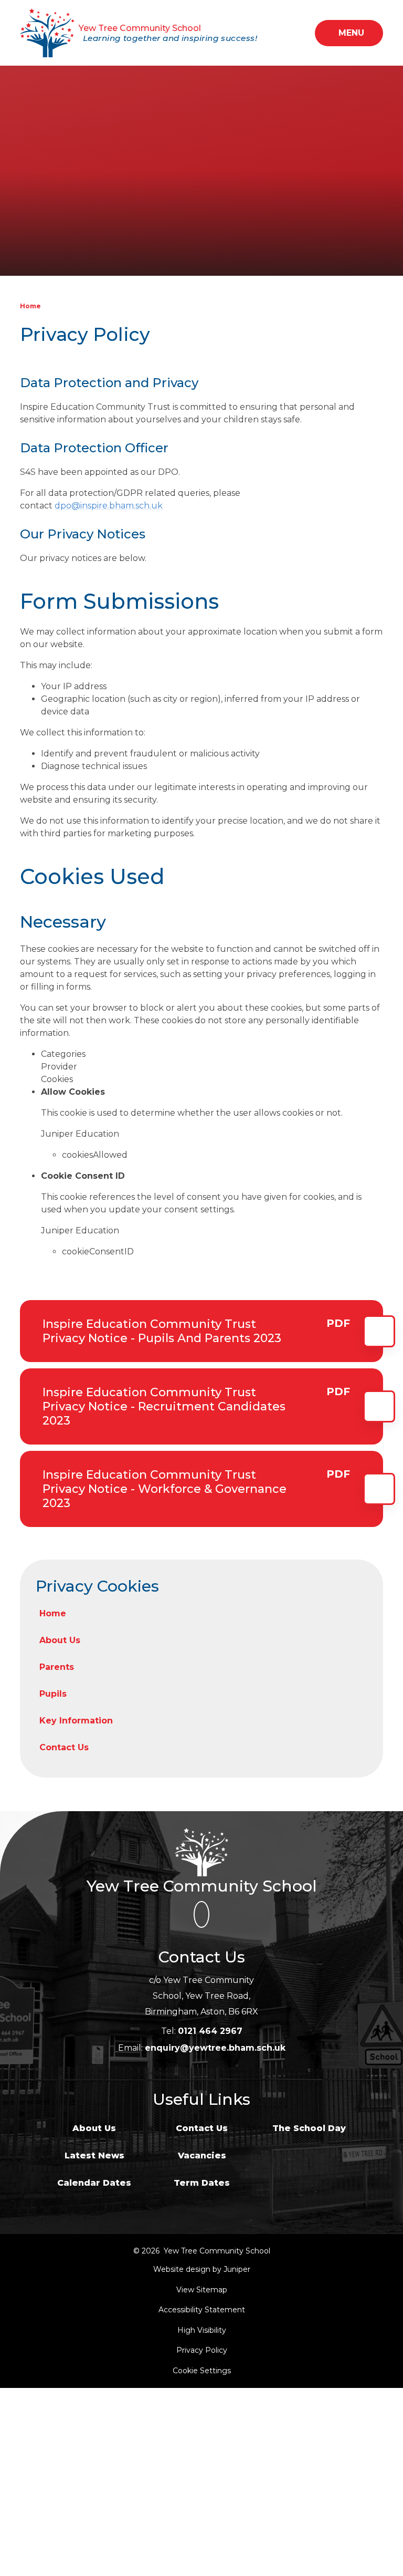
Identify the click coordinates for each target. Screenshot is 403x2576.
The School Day (309, 2128)
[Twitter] (201, 1915)
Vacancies (202, 2156)
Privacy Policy (202, 2350)
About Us (94, 2128)
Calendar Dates (94, 2183)
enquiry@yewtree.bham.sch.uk (215, 2048)
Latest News (94, 2156)
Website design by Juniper (202, 2269)
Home (30, 306)
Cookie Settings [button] (202, 2371)
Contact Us (202, 2128)
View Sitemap (202, 2290)
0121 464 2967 (210, 2031)
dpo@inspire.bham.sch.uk (109, 506)
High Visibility (202, 2330)
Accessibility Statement (202, 2310)
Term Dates (202, 2183)
